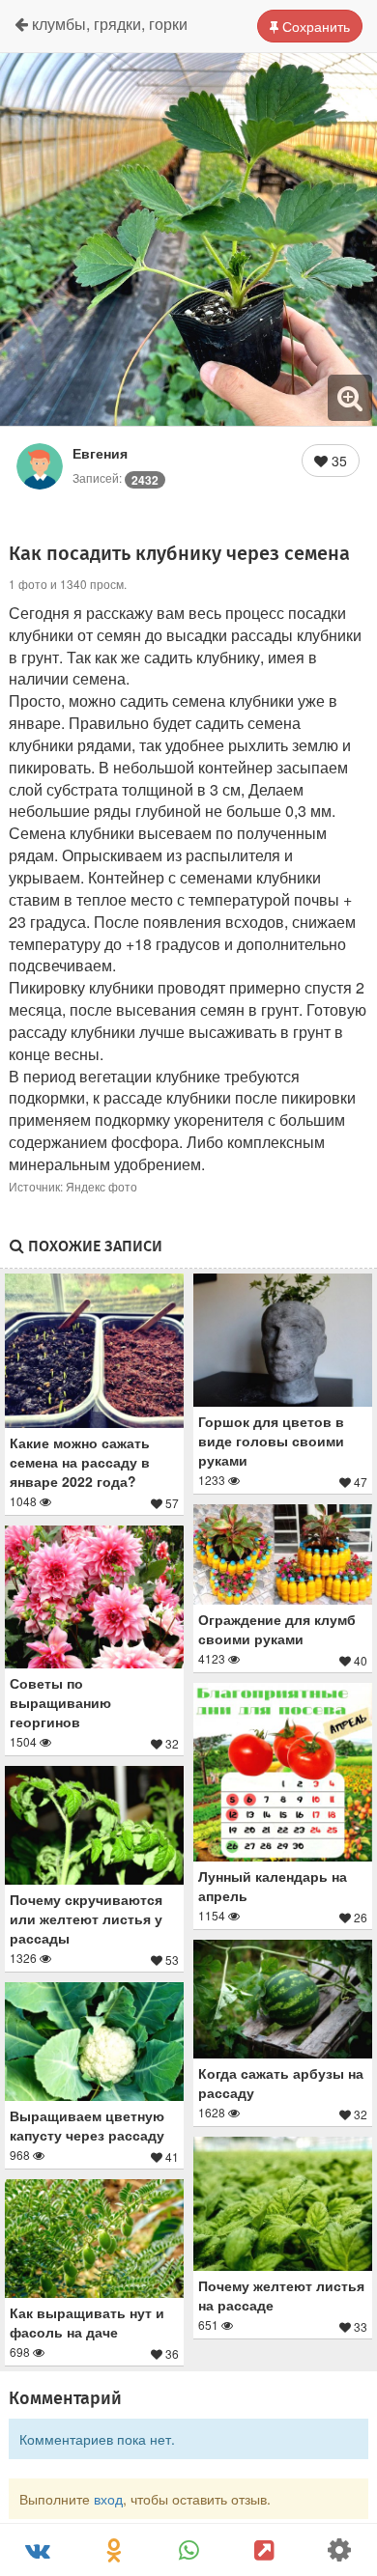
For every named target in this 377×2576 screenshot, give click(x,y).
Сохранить (314, 26)
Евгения (100, 453)
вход (108, 2499)
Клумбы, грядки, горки (108, 24)
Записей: (116, 477)
